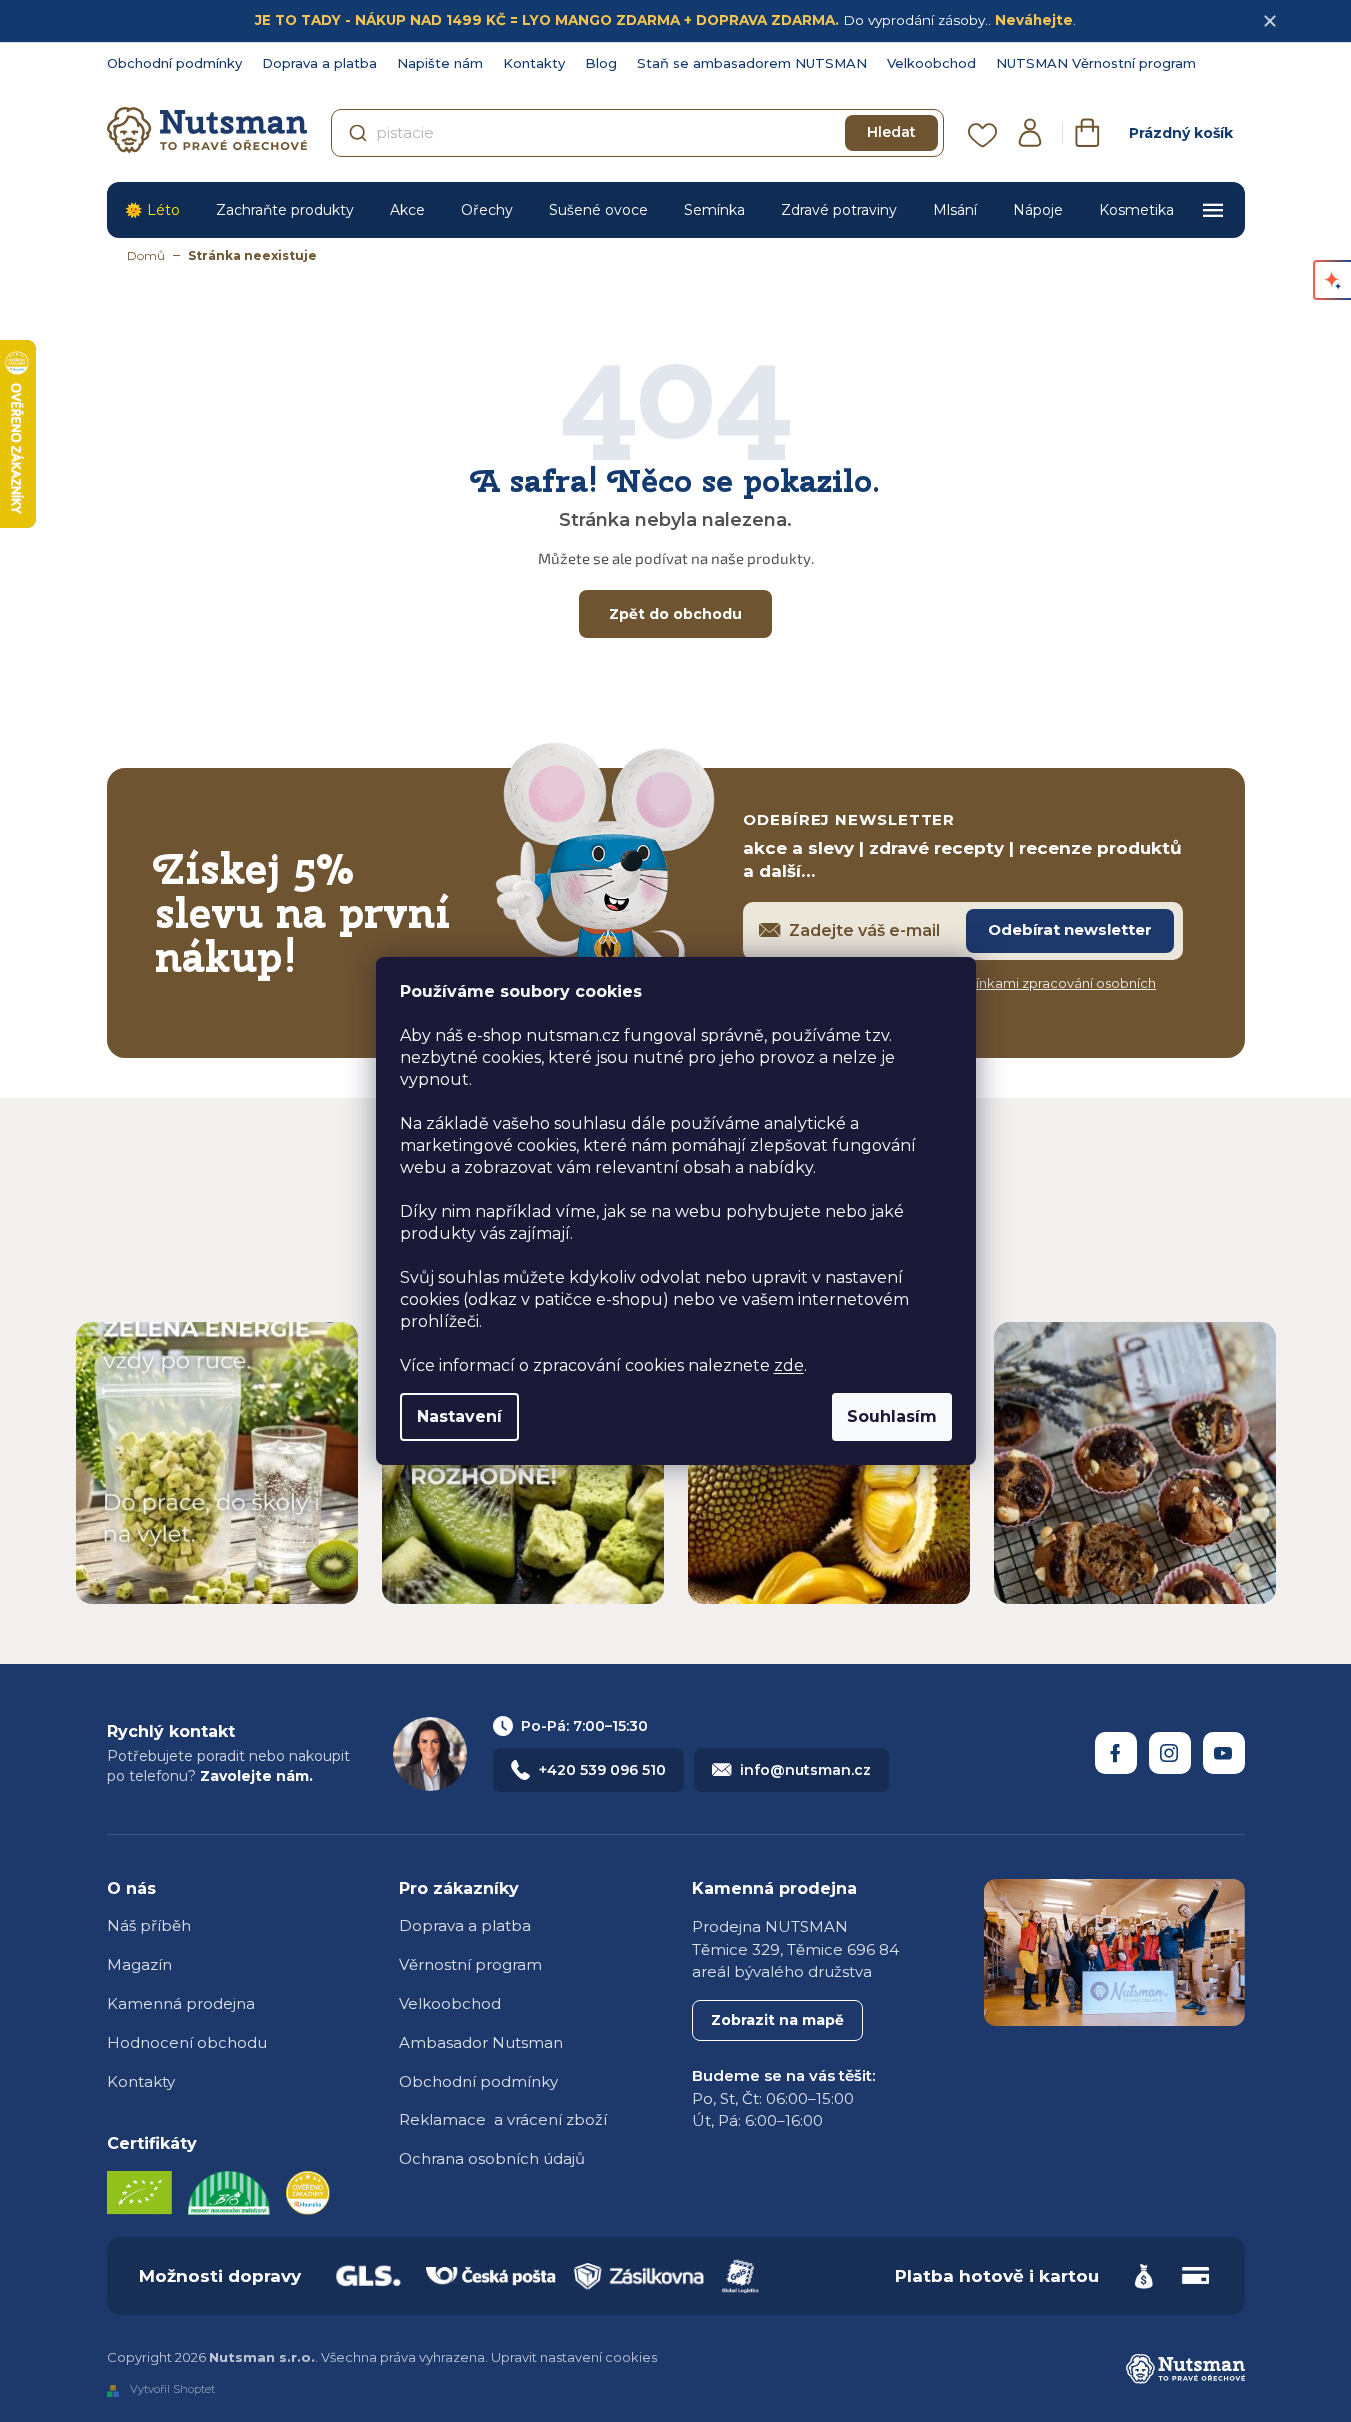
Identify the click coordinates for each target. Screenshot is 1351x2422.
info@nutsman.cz (805, 1770)
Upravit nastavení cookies (574, 2357)
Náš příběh (149, 1925)
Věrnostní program (470, 1964)
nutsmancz (1170, 1753)
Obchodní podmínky (174, 63)
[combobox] (637, 133)
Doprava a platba (319, 63)
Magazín (139, 1964)
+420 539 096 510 (602, 1770)
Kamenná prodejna (181, 2003)
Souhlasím (892, 1416)
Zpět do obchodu (675, 614)
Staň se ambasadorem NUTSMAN (752, 63)
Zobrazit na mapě (777, 2020)
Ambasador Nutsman (481, 2042)
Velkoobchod (931, 63)
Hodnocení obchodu (187, 2042)
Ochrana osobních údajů (492, 2158)
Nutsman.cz (1116, 1753)
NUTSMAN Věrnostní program (1096, 63)
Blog (601, 63)
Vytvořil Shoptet (172, 2390)
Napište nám (440, 63)
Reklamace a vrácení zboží (503, 2119)
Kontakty (534, 63)
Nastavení (459, 1416)
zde (789, 1365)
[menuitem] (152, 210)
